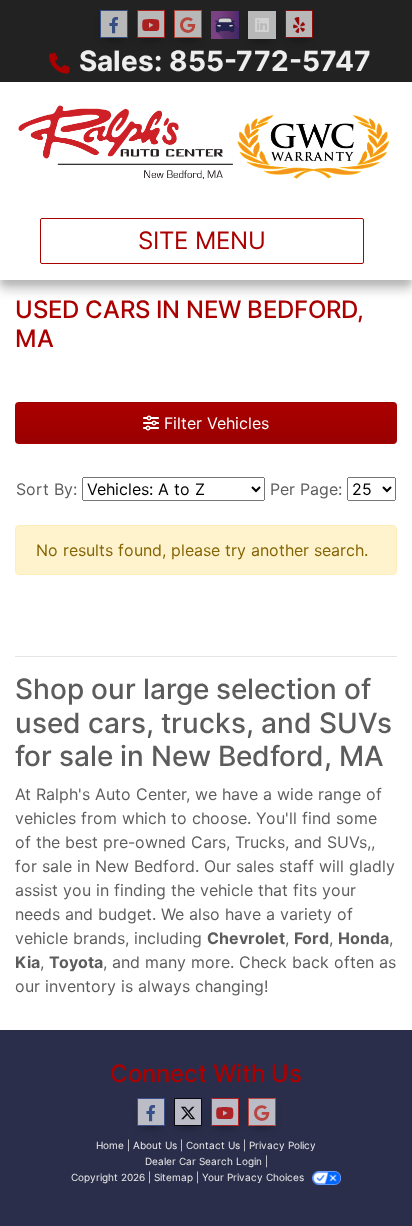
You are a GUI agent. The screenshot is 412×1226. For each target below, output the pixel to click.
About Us (155, 1145)
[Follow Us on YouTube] (151, 24)
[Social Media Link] (225, 25)
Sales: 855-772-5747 (225, 61)
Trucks (260, 842)
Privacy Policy (282, 1145)
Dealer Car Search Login (203, 1161)
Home (110, 1145)
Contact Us (213, 1145)
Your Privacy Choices (254, 1177)
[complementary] (352, 1166)
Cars (208, 842)
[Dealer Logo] (206, 142)
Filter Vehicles (214, 423)
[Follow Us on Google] (188, 24)
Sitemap (173, 1177)
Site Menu (202, 240)
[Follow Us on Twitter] (188, 1112)
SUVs (347, 842)
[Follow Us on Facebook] (114, 24)
